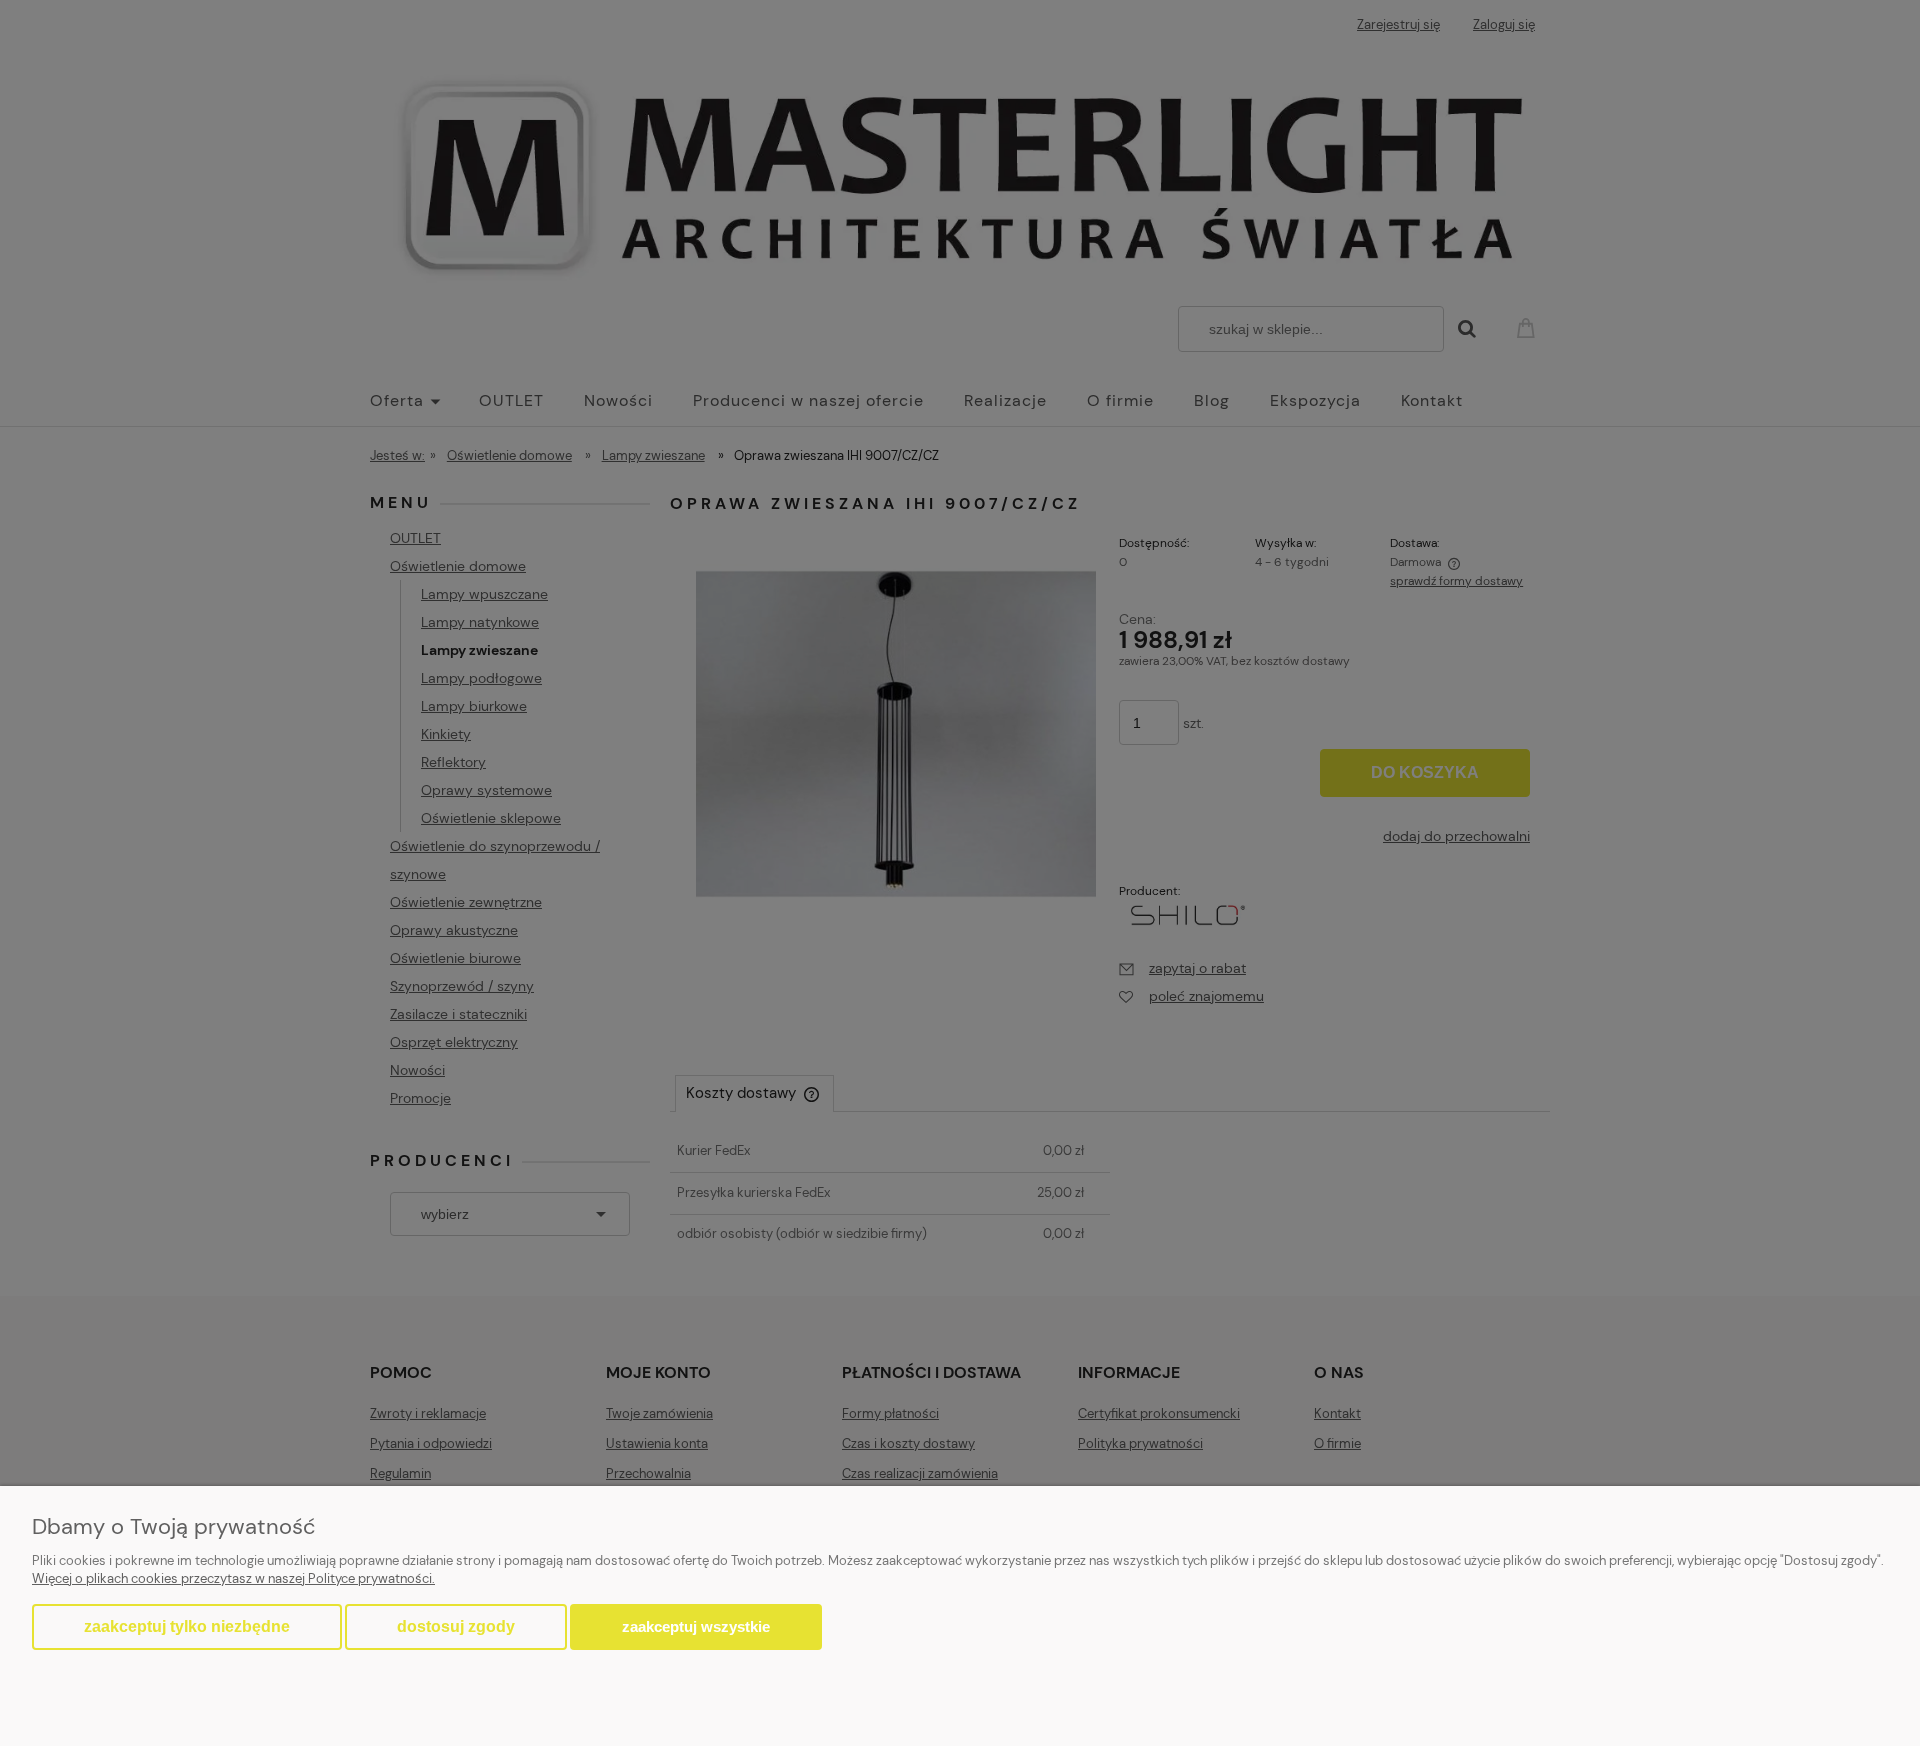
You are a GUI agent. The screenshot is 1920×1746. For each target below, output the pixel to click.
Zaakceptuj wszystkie (696, 1626)
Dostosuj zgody (456, 1626)
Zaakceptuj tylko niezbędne (187, 1626)
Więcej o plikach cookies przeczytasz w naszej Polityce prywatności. (233, 1578)
